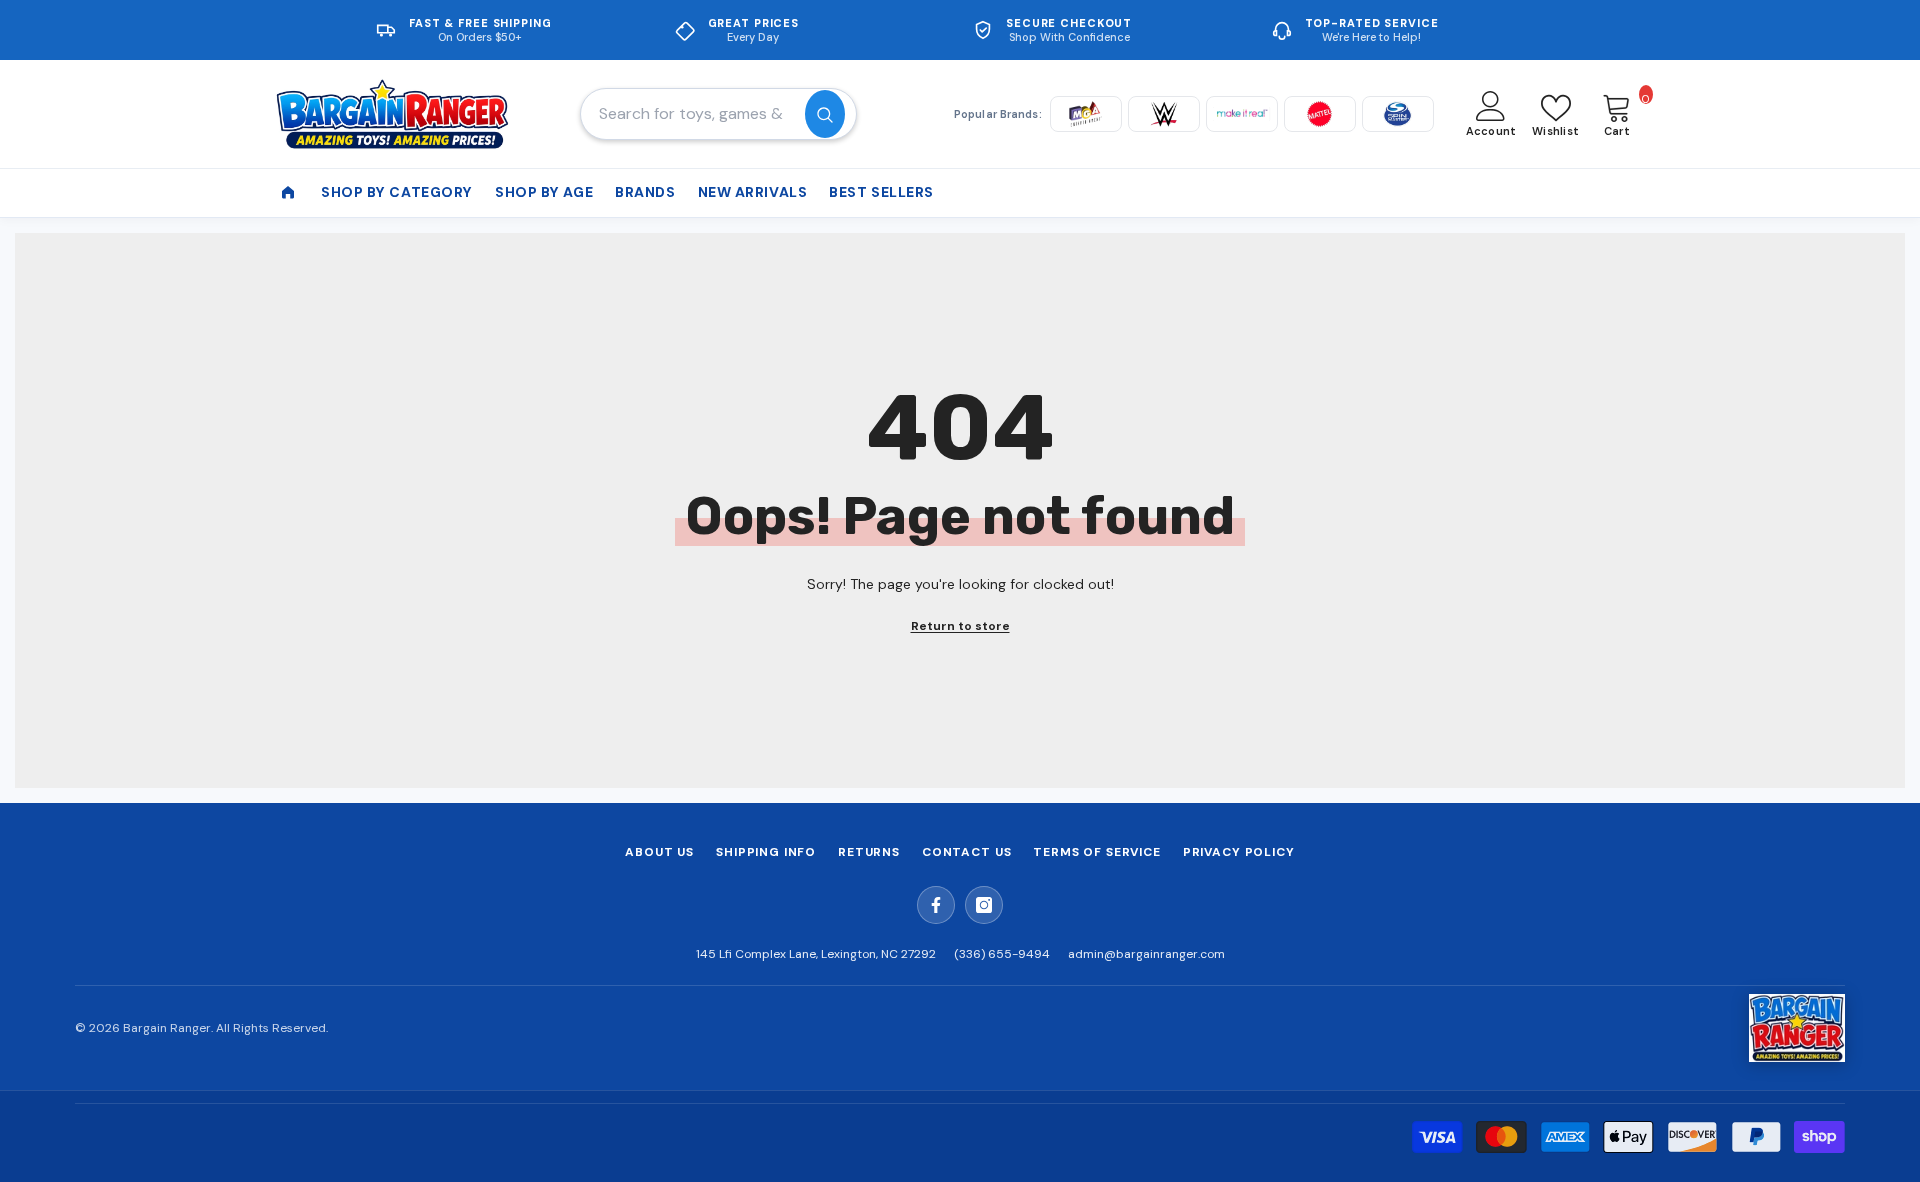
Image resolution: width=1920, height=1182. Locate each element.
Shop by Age (544, 192)
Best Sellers (881, 192)
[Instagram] (984, 905)
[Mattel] (1320, 114)
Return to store (960, 626)
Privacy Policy (1239, 852)
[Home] (288, 193)
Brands (645, 192)
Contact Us (966, 852)
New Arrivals (753, 192)
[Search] (718, 114)
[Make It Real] (1242, 114)
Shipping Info (766, 852)
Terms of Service (1096, 852)
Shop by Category (397, 192)
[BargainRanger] (1797, 1028)
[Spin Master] (1398, 114)
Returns (869, 852)
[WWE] (1164, 114)
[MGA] (1086, 114)
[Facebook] (936, 905)
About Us (659, 852)
